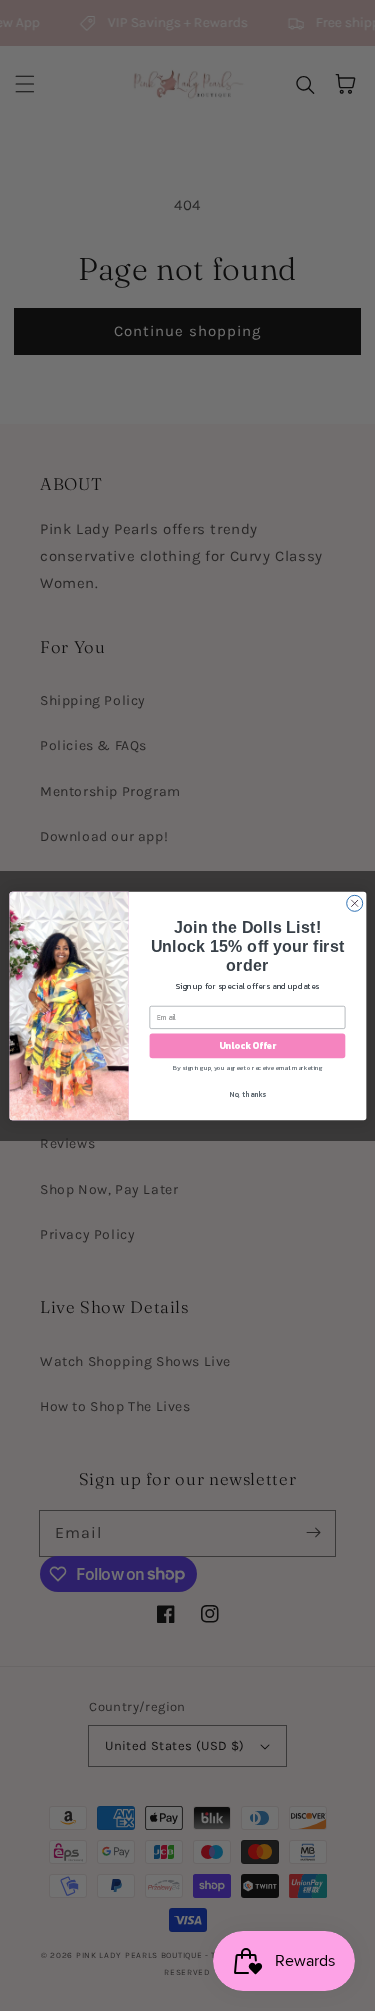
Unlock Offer (246, 1045)
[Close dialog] (354, 903)
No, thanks (247, 1094)
